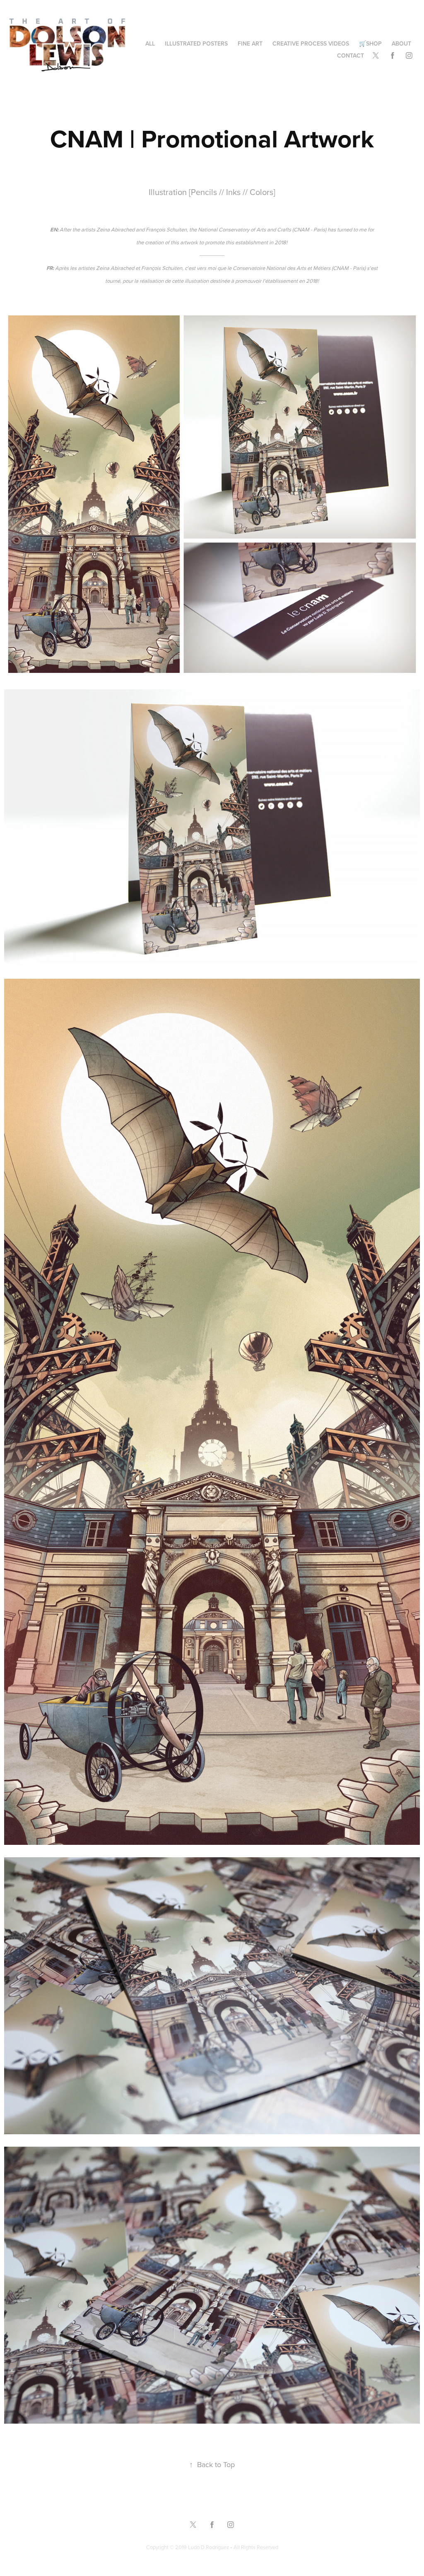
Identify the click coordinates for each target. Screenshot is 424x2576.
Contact (351, 55)
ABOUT (401, 43)
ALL (150, 43)
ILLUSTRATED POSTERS (196, 43)
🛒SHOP (370, 43)
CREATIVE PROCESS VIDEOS (311, 43)
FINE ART (250, 43)
